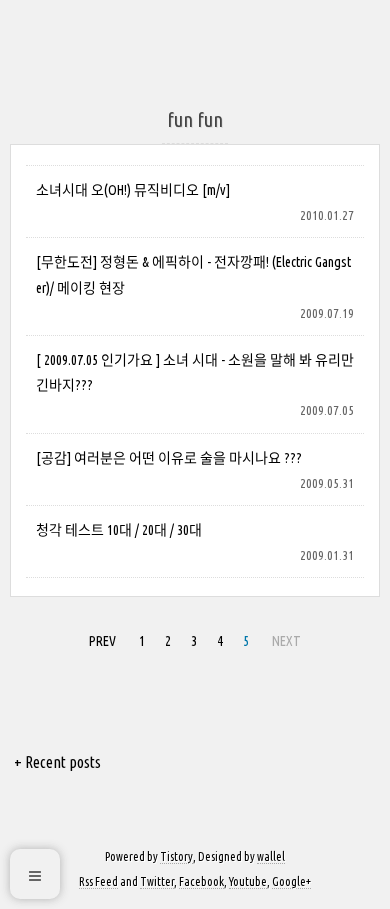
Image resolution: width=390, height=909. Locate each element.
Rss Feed (98, 881)
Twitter (157, 881)
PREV (100, 638)
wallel (271, 856)
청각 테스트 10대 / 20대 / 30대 (119, 530)
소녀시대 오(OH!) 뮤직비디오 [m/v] (133, 190)
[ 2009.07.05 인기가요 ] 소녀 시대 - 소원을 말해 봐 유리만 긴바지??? (195, 372)
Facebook (201, 881)
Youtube (248, 881)
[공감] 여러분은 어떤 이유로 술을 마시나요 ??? (169, 458)
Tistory (176, 856)
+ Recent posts (57, 762)
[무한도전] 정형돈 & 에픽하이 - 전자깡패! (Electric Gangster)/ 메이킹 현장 (193, 274)
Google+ (291, 881)
